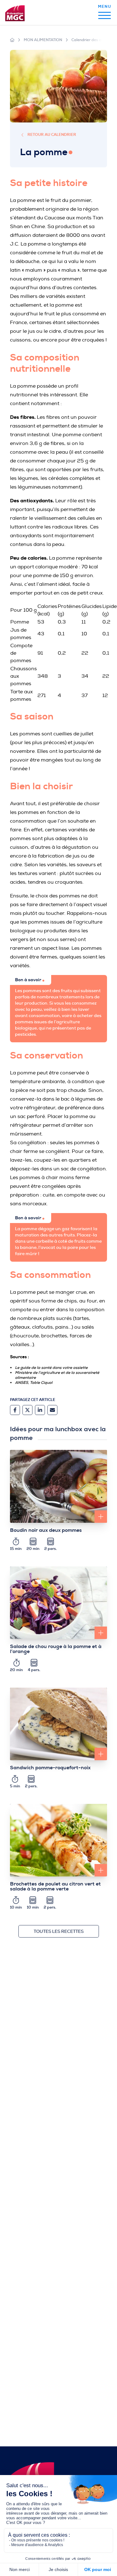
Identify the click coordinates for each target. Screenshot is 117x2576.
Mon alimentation (43, 40)
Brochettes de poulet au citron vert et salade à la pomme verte (55, 1886)
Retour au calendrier (52, 135)
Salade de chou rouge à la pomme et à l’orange (56, 1649)
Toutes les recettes (59, 1931)
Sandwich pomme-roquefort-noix (50, 1768)
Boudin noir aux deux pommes (46, 1530)
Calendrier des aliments (93, 40)
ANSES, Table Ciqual (34, 1383)
